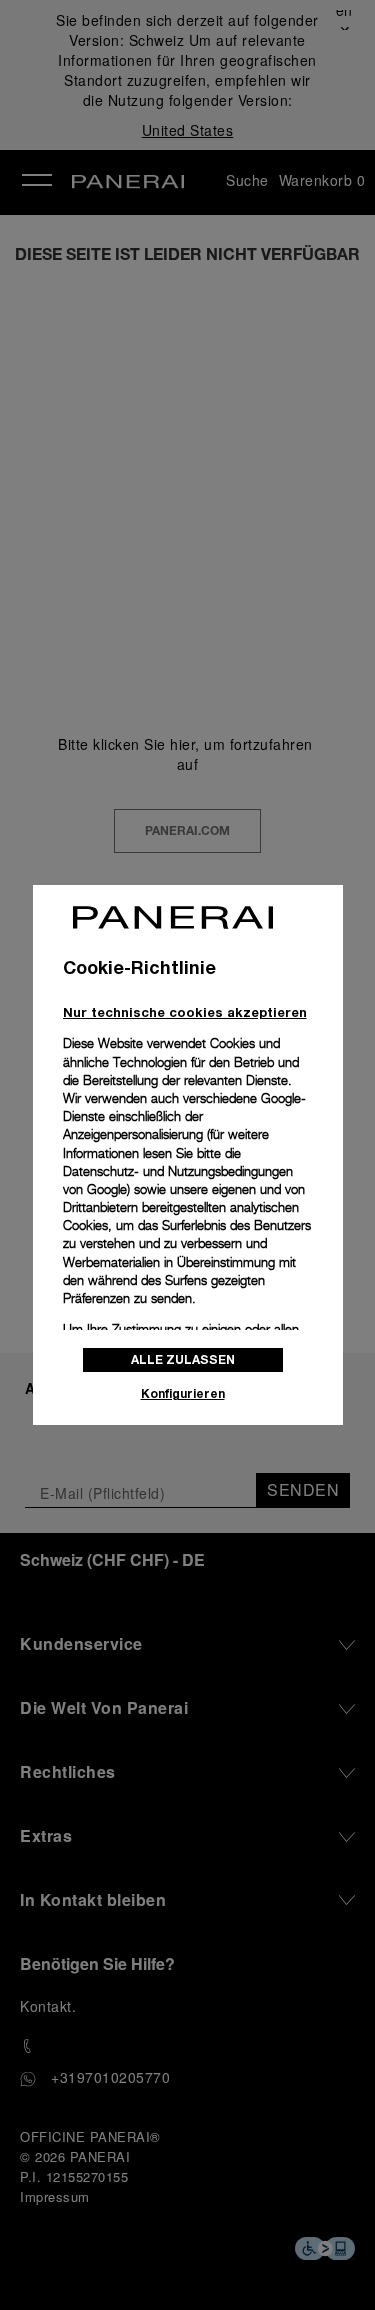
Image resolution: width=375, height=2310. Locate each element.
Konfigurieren (183, 1393)
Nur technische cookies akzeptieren (185, 1012)
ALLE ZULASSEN (183, 1359)
